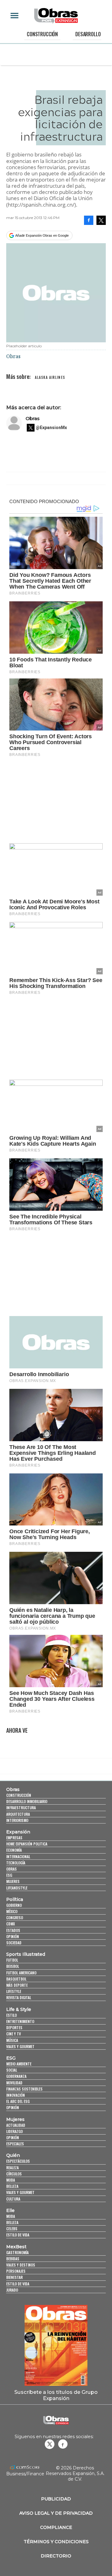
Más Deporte (17, 1985)
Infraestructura (21, 1808)
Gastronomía (17, 2252)
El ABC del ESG (18, 2101)
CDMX (11, 1924)
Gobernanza (16, 2076)
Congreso (15, 1918)
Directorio (56, 2556)
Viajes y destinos (21, 2265)
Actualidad (16, 2125)
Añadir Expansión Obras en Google (42, 235)
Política (15, 1899)
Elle (10, 2210)
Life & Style (19, 2009)
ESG (9, 1875)
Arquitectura (18, 1814)
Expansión (18, 1832)
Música (12, 2040)
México (12, 1911)
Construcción (42, 34)
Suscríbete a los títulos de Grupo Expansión (56, 2395)
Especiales (15, 2144)
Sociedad (14, 1943)
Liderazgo (14, 2131)
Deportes (14, 2027)
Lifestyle (14, 1991)
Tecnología (16, 1863)
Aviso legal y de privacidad (56, 2513)
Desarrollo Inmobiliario (27, 1801)
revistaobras (49, 2444)
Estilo (12, 2015)
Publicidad (56, 2499)
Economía (14, 1850)
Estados (13, 1930)
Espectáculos (18, 2161)
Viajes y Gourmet (20, 2046)
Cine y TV (14, 2034)
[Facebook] (89, 220)
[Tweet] (101, 220)
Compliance (56, 2527)
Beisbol (13, 1966)
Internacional (18, 1856)
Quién (13, 2155)
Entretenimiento (20, 2021)
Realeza (12, 2168)
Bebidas (13, 2259)
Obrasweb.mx (63, 2444)
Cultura (13, 2199)
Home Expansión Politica (27, 1844)
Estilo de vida (18, 2235)
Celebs (12, 2229)
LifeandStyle (17, 1888)
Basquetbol (16, 1979)
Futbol (12, 1960)
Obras (33, 418)
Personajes (16, 2271)
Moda (11, 2180)
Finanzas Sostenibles (24, 2089)
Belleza (12, 2186)
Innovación (16, 2095)
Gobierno (14, 1905)
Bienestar (14, 2277)
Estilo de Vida (18, 2284)
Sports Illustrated (26, 1954)
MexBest (16, 2247)
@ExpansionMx (51, 428)
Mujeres (13, 1881)
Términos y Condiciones (56, 2542)
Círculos (14, 2174)
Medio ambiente (19, 2064)
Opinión (13, 1936)
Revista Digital (19, 1997)
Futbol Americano (21, 1973)
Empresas (14, 1838)
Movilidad (14, 2083)
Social (12, 2070)
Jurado (12, 2290)
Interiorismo (17, 1820)
